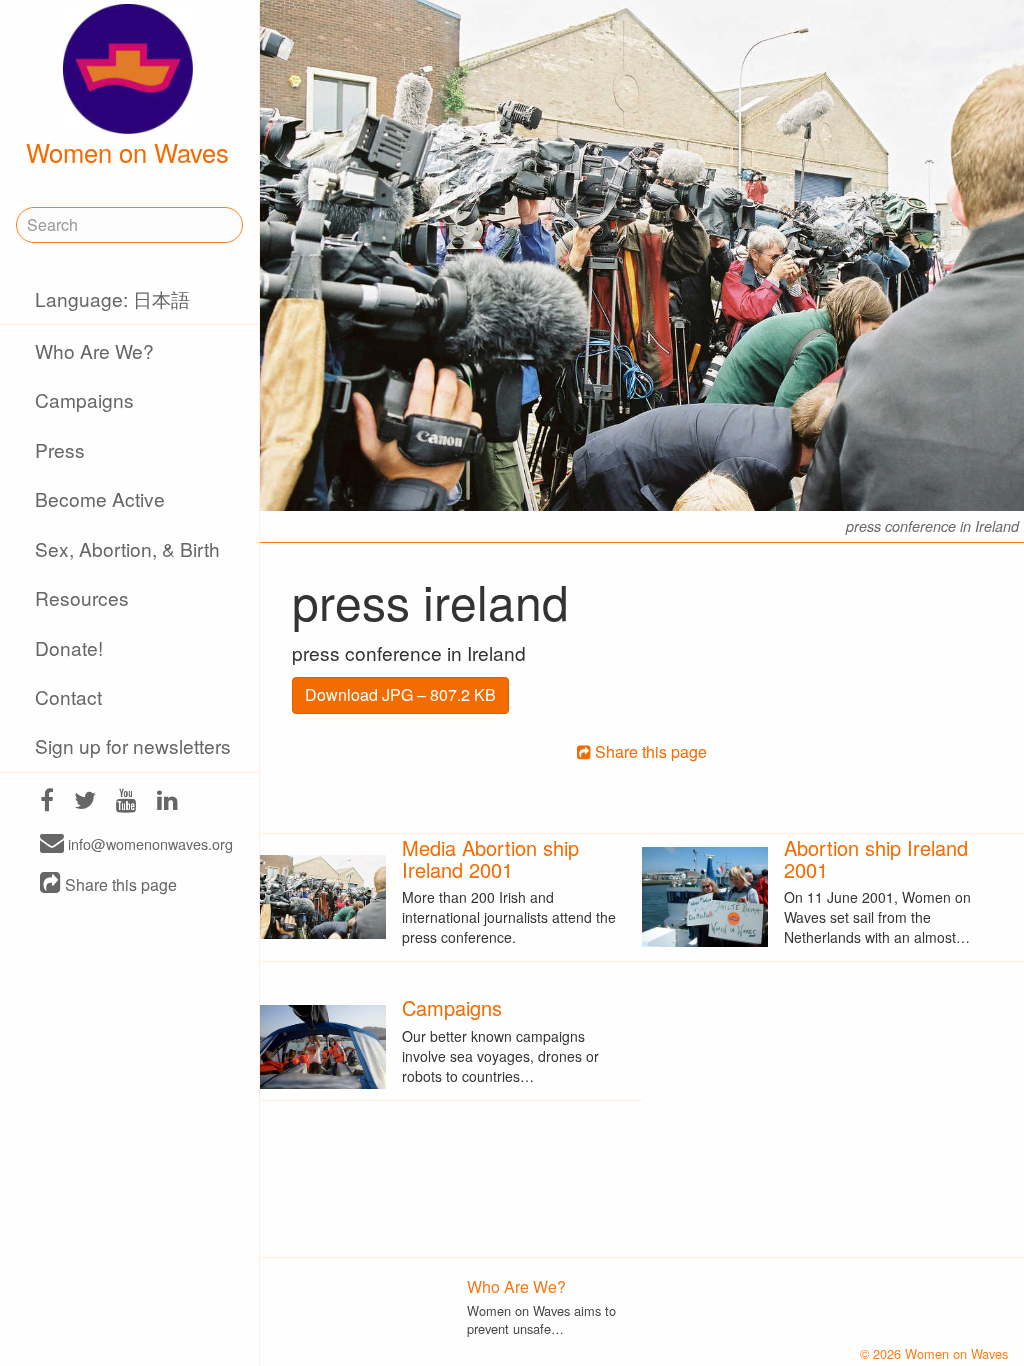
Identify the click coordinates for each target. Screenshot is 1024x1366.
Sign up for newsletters (133, 745)
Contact (68, 696)
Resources (82, 597)
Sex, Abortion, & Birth (127, 548)
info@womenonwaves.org (148, 844)
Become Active (100, 498)
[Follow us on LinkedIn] (167, 802)
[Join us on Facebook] (47, 802)
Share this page (119, 884)
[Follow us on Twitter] (85, 802)
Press (60, 449)
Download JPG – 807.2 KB (400, 694)
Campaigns (84, 399)
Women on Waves (127, 152)
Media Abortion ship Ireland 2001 (490, 858)
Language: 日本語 (112, 298)
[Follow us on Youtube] (126, 802)
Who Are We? (94, 350)
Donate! (69, 647)
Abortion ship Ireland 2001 (876, 858)
